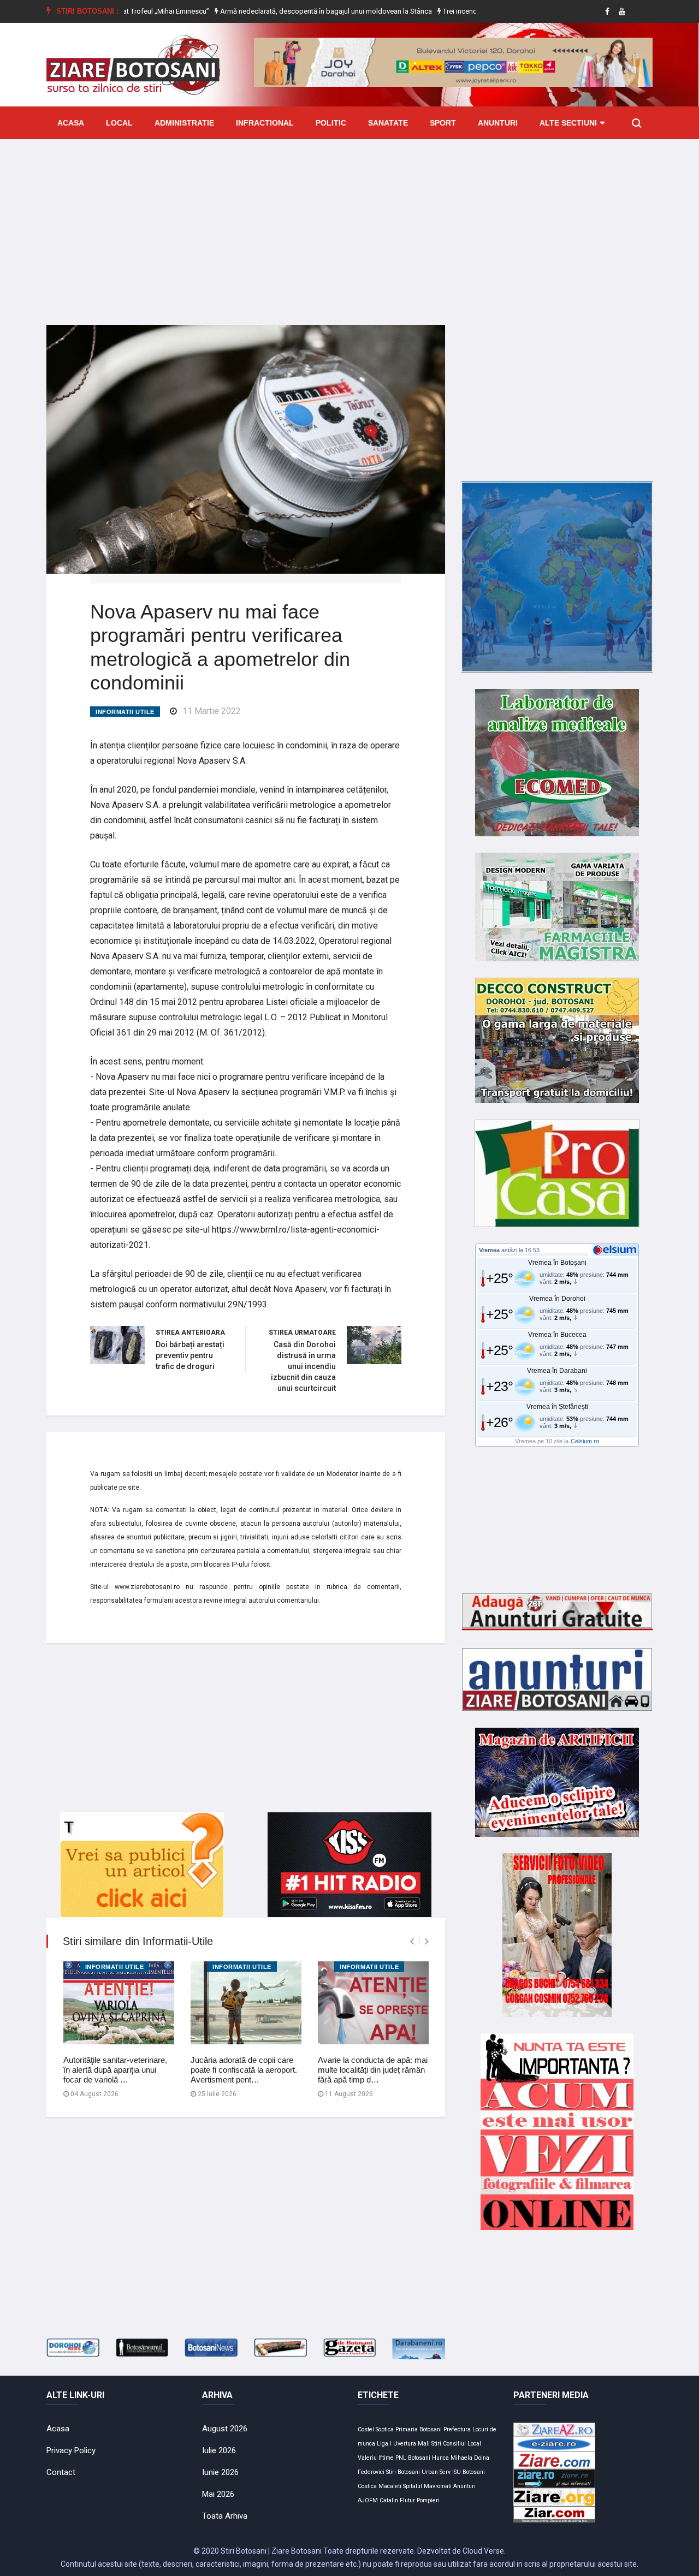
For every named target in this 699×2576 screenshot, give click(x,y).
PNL (401, 2458)
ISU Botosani (469, 2472)
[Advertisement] (349, 224)
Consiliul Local (462, 2444)
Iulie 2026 (219, 2450)
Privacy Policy (71, 2450)
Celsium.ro (585, 1441)
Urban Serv (436, 2472)
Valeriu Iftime (376, 2458)
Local (119, 123)
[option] (265, 11)
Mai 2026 (218, 2494)
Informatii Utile (125, 712)
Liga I (384, 2444)
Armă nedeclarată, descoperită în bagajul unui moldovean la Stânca (264, 11)
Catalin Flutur (397, 2500)
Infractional (265, 123)
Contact (61, 2472)
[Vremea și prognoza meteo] (617, 1250)
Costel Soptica (376, 2429)
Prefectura (457, 2429)
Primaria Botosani (419, 2429)
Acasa (71, 123)
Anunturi (498, 123)
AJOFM (368, 2500)
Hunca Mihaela (452, 2458)
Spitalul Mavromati (427, 2486)
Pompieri (428, 2500)
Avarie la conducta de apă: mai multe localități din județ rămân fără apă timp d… (373, 2070)
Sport (443, 123)
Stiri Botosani (403, 2472)
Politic (331, 123)
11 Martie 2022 (212, 711)
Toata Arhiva (225, 2516)
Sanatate (388, 123)
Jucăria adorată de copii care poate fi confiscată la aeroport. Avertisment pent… (244, 2070)
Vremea (489, 1250)
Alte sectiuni (568, 123)
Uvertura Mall (411, 2444)
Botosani (419, 2458)
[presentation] (412, 1941)
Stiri (436, 2444)
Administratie (184, 123)
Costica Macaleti (380, 2486)
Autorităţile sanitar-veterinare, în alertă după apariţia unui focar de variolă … (115, 2070)
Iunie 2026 (220, 2472)
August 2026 (225, 2429)
